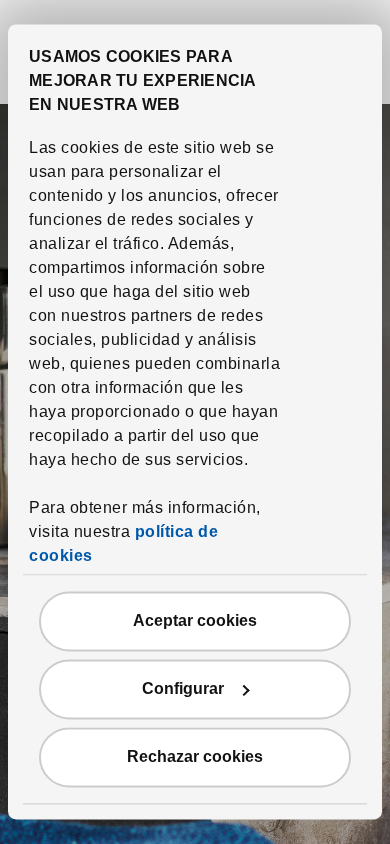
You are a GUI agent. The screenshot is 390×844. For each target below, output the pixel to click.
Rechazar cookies (195, 757)
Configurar (183, 689)
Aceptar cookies (195, 621)
